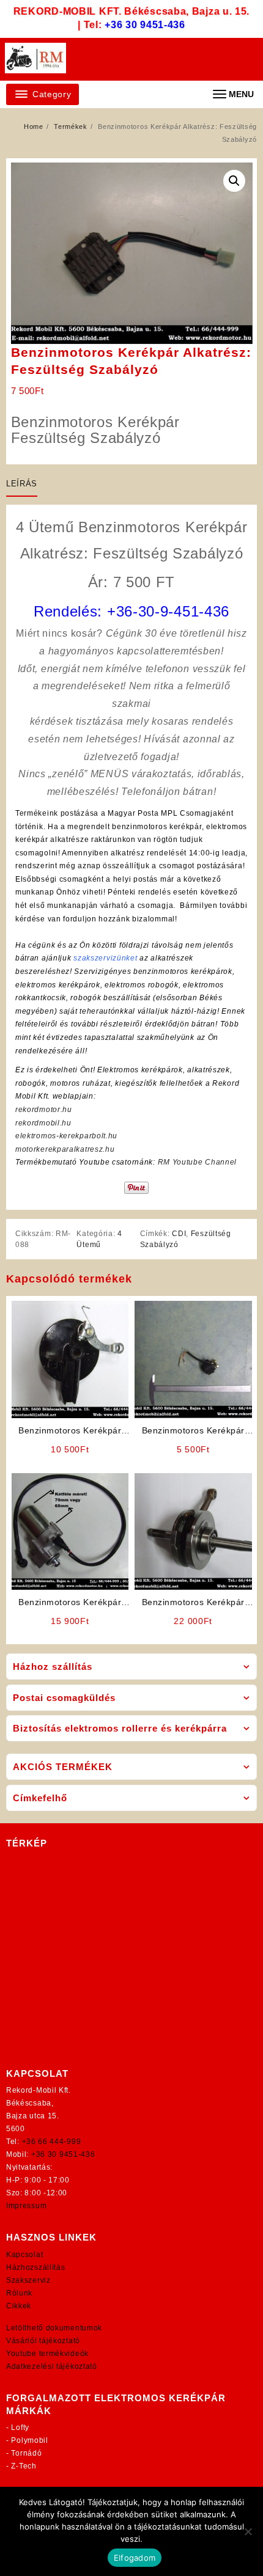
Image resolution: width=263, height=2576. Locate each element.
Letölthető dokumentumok (54, 2328)
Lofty (20, 2428)
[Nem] (248, 2531)
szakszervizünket (105, 958)
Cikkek (19, 2306)
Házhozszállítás (36, 2267)
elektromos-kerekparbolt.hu (66, 1136)
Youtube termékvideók (47, 2354)
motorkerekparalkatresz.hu (65, 1149)
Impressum (26, 2206)
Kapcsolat (24, 2255)
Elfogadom (135, 2558)
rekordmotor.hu (44, 1110)
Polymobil (29, 2440)
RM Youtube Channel (198, 1162)
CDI (179, 1234)
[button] (234, 181)
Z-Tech (24, 2466)
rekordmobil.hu (43, 1123)
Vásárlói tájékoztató (43, 2341)
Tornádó (26, 2453)
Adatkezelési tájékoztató (52, 2366)
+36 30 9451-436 (145, 25)
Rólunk (19, 2293)
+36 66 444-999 (52, 2142)
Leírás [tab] (22, 484)
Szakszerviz (28, 2280)
